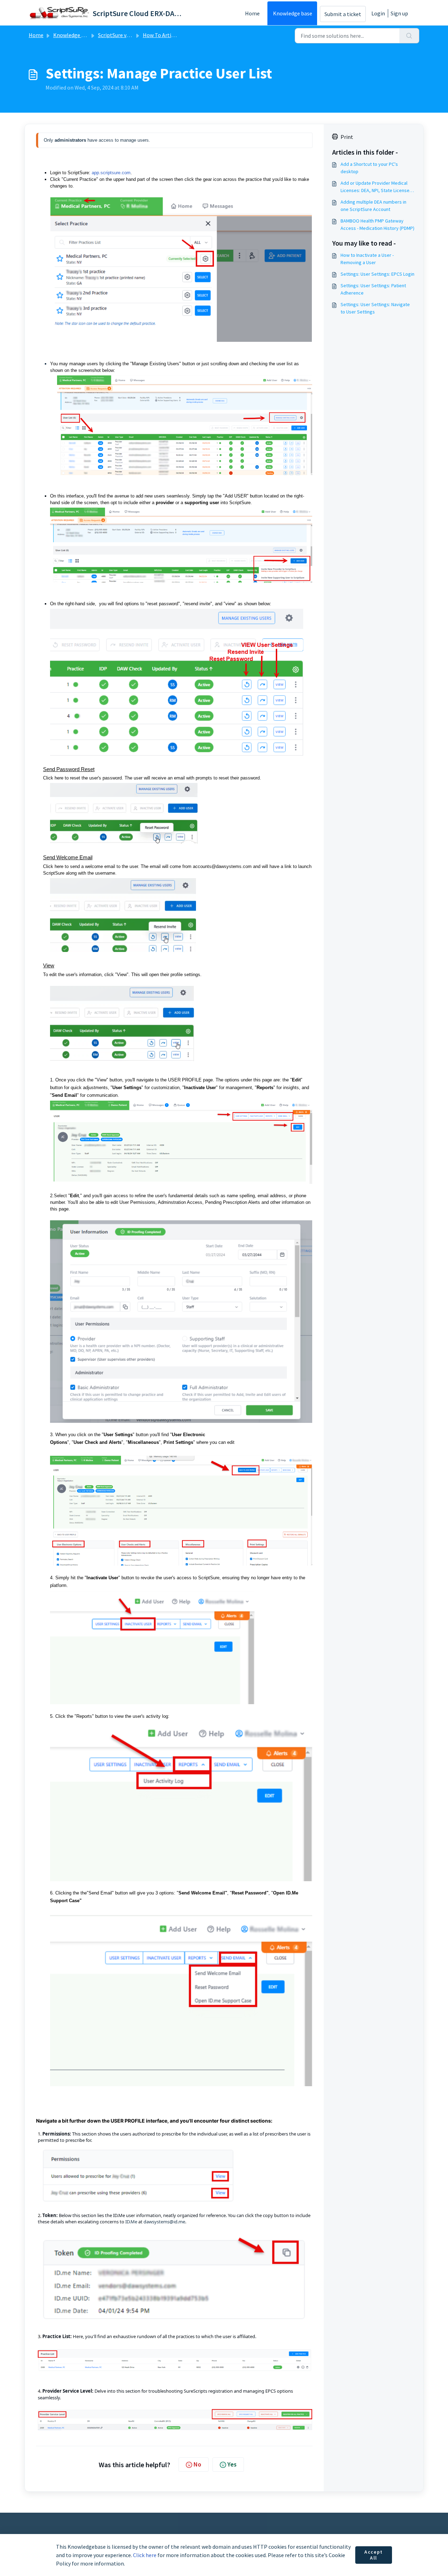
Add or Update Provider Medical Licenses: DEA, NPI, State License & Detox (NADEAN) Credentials (377, 187)
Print (347, 137)
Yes (232, 2464)
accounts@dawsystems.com (222, 866)
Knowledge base (293, 13)
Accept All (374, 2555)
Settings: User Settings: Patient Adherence (373, 289)
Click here (145, 2555)
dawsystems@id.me (164, 2222)
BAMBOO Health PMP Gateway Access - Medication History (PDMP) (377, 224)
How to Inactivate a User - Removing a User (367, 259)
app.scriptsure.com (111, 173)
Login (378, 13)
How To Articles (162, 35)
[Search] (409, 36)
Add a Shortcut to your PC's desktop (369, 168)
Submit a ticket (343, 14)
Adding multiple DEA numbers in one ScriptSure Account (373, 206)
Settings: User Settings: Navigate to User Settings (375, 308)
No (197, 2464)
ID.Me (292, 1893)
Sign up (399, 13)
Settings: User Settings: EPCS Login (377, 274)
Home (252, 13)
